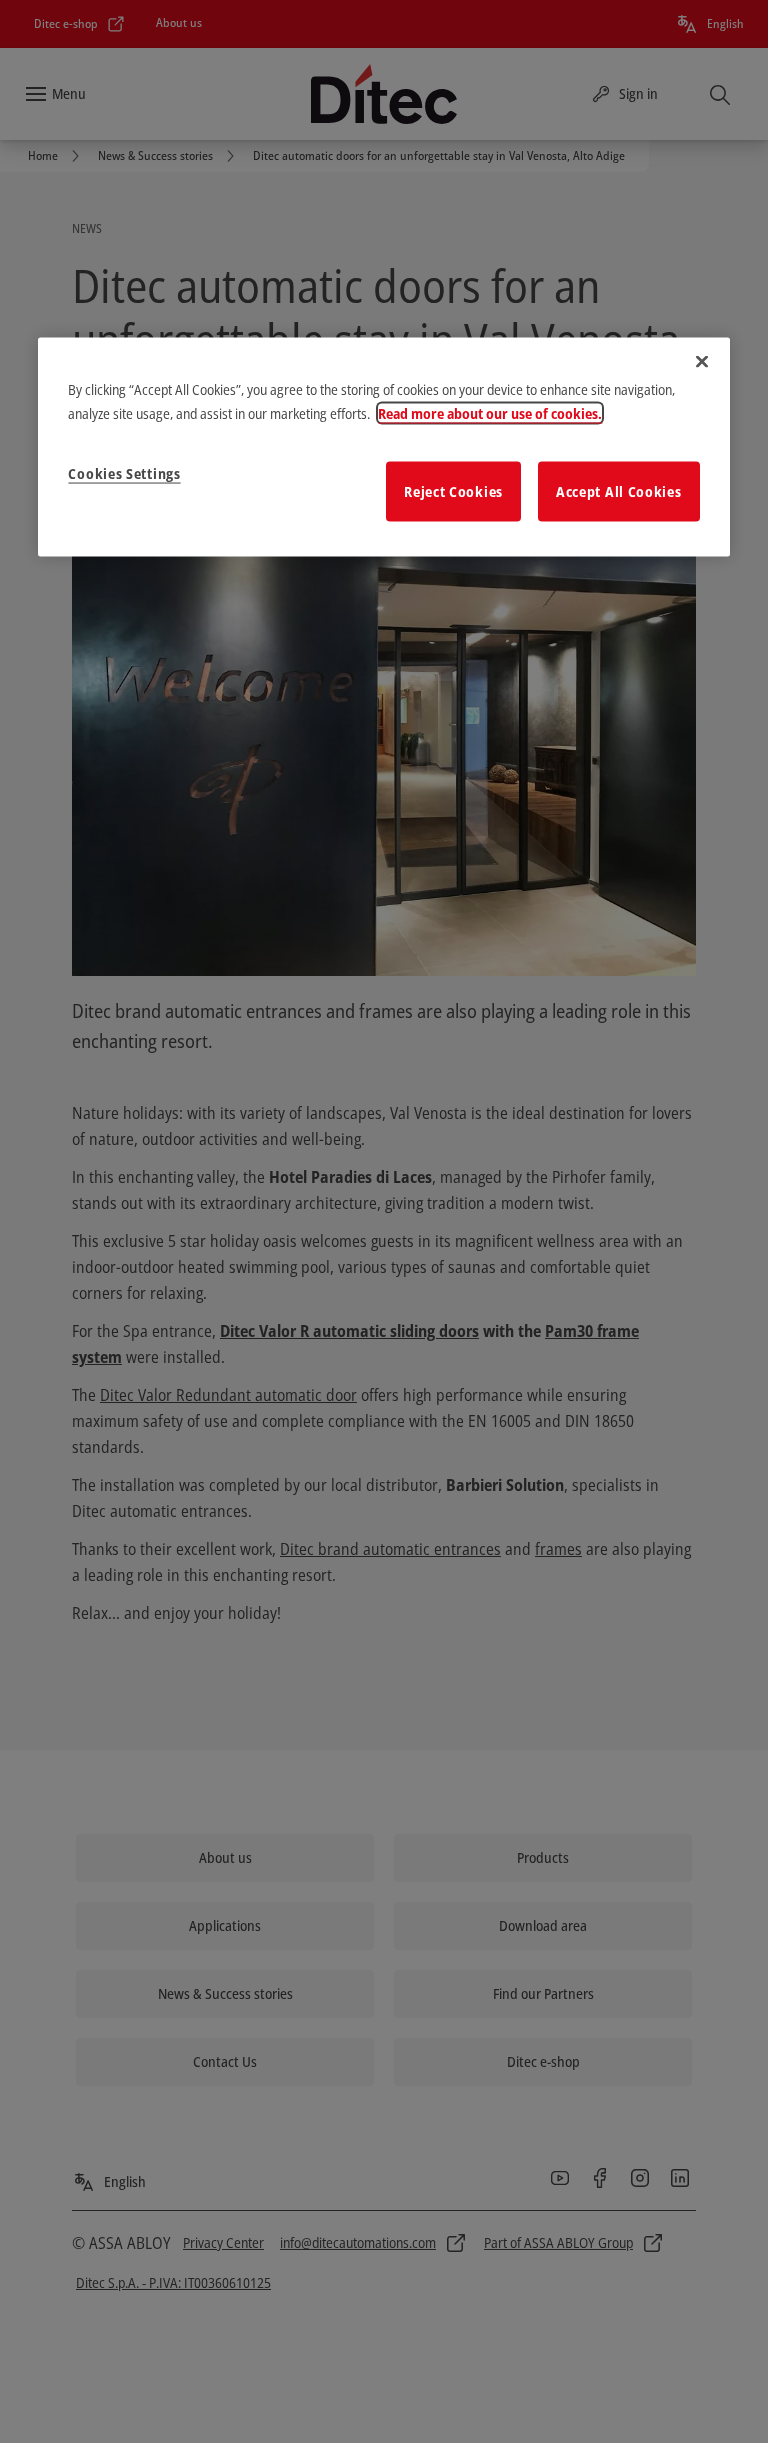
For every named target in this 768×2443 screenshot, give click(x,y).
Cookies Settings (124, 473)
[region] (383, 447)
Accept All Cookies (619, 491)
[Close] (702, 362)
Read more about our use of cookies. (490, 413)
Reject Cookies (453, 491)
